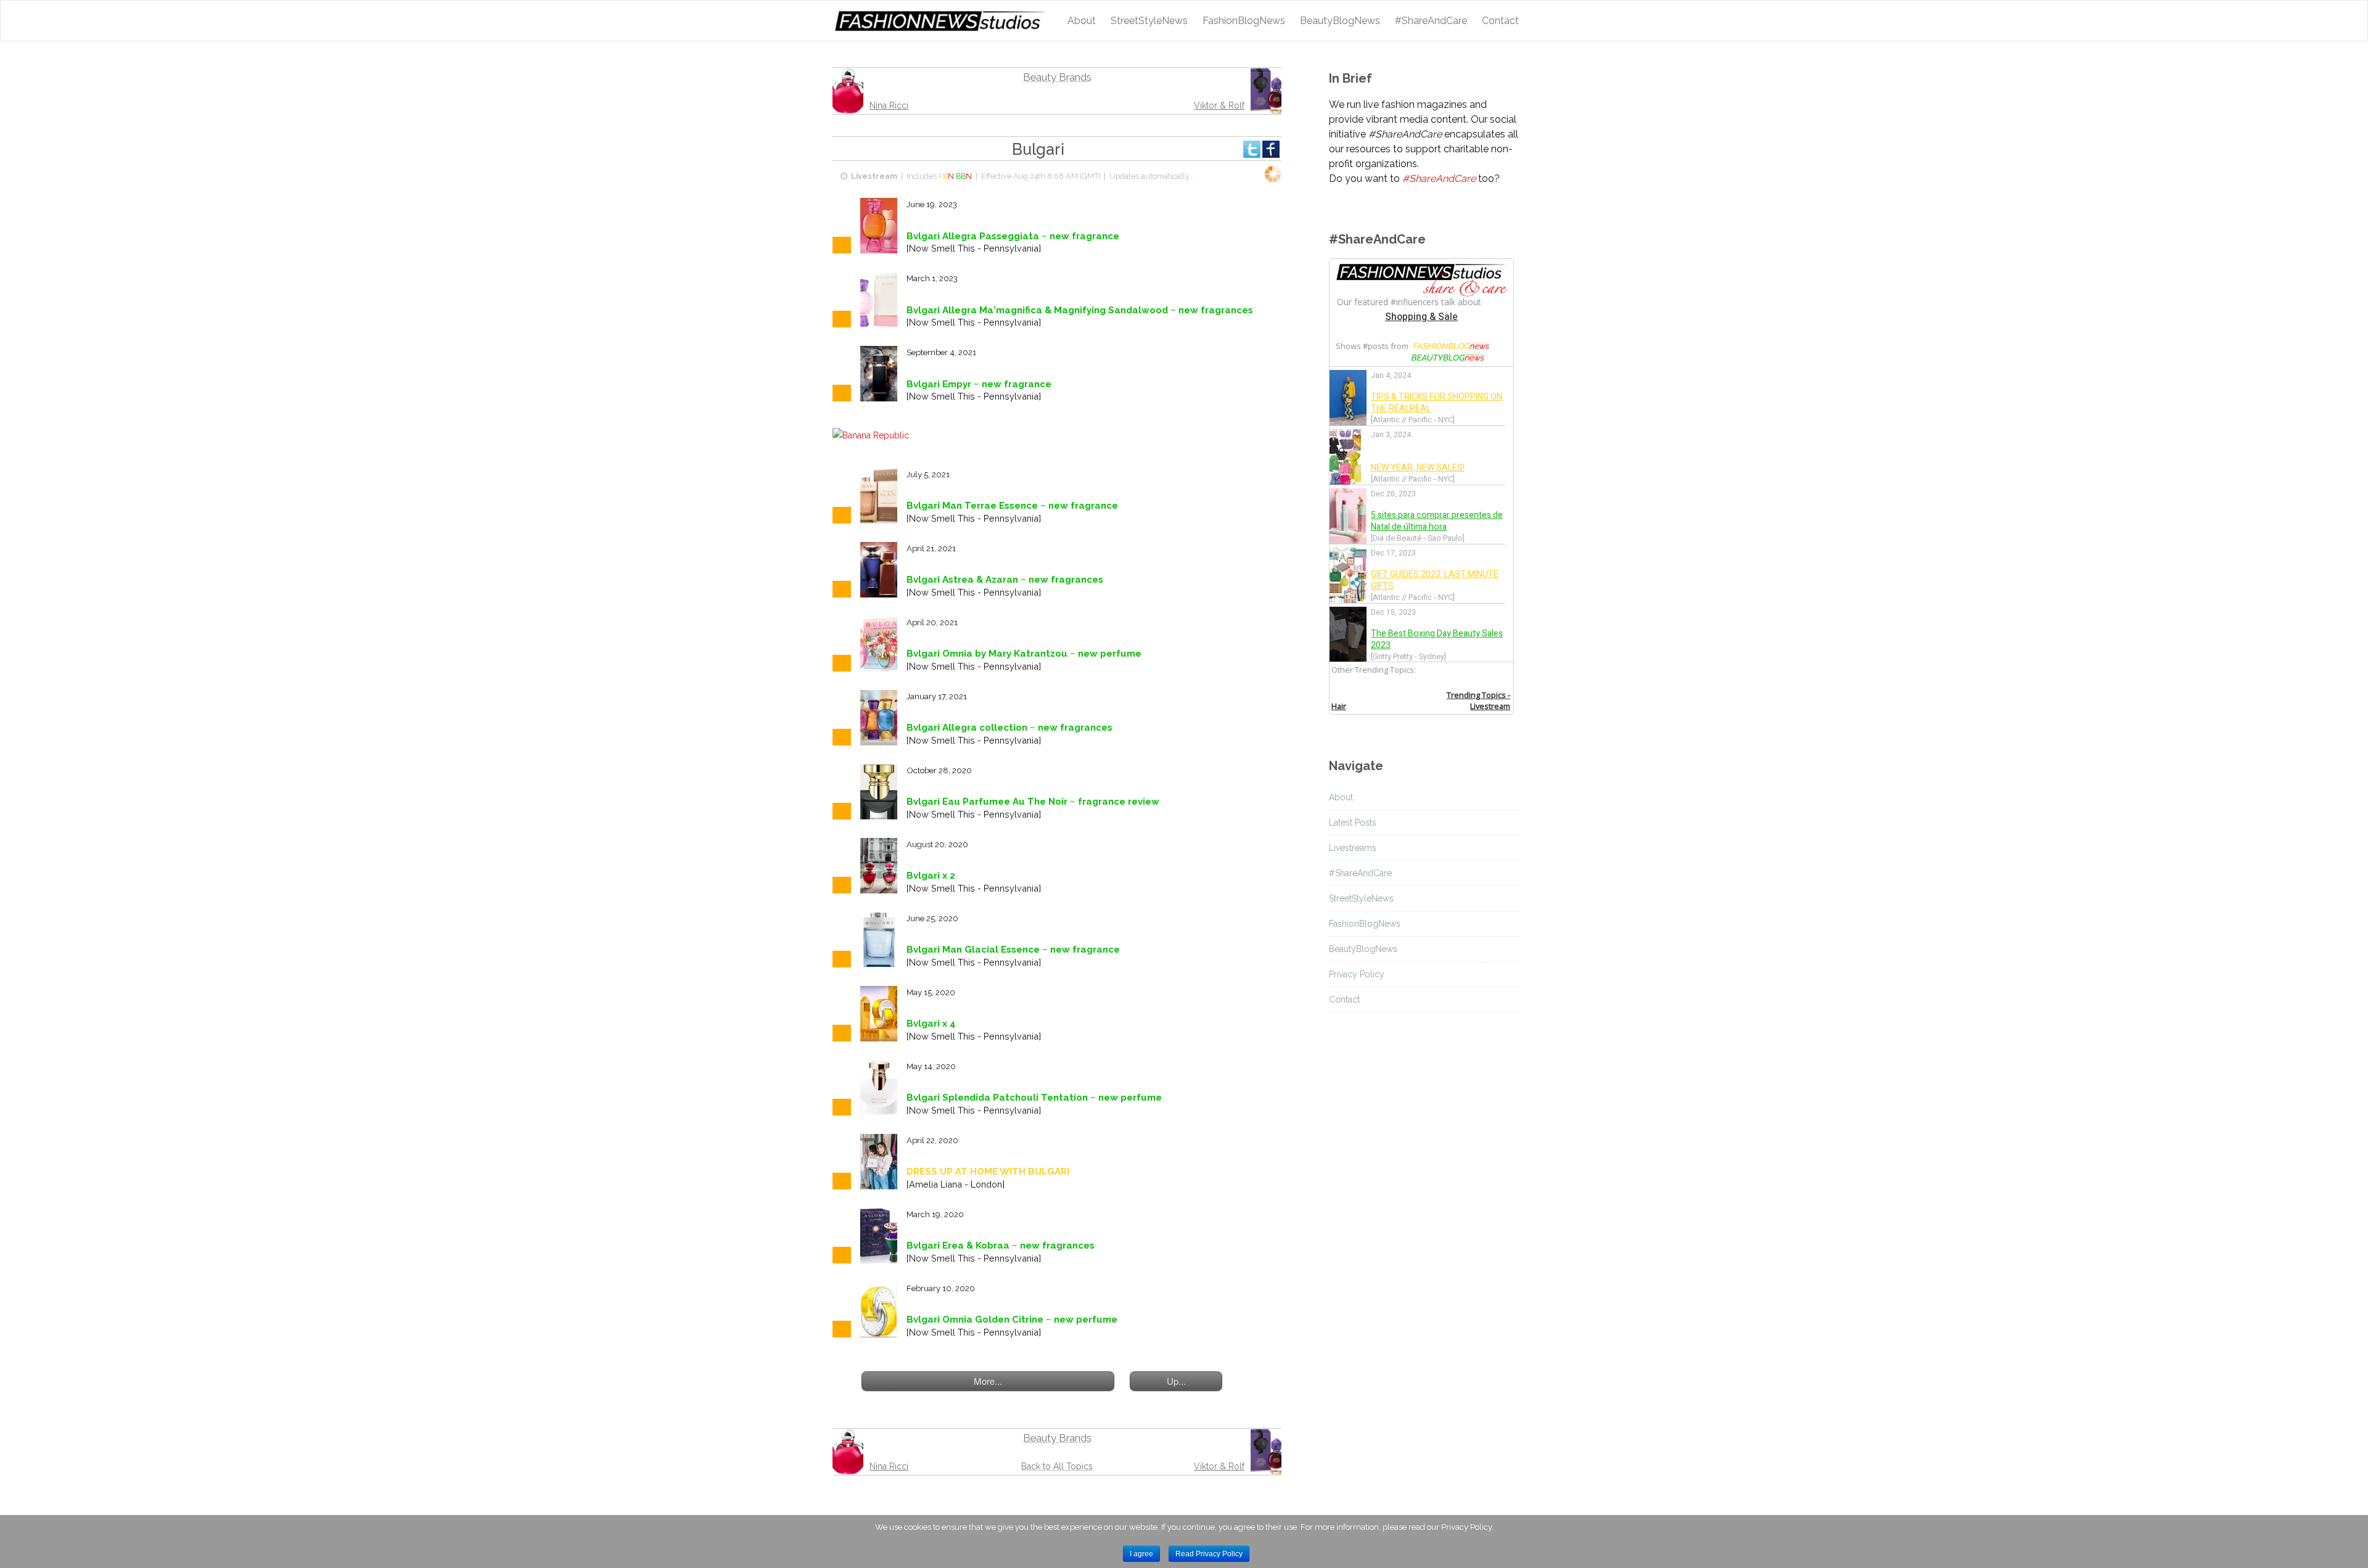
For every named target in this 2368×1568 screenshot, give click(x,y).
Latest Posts (1353, 823)
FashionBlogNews (1244, 21)
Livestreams (1353, 848)
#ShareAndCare (1431, 21)
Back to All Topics (1057, 1466)
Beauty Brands (1057, 77)
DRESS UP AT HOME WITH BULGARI (988, 1172)
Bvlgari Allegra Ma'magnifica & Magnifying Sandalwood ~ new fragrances (1080, 310)
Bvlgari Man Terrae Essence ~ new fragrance (1012, 506)
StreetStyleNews (1149, 21)
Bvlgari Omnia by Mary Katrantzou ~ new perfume (1024, 654)
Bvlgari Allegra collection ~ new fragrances (1009, 728)
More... (988, 1381)
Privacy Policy (1357, 974)
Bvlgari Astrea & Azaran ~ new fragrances (1005, 580)
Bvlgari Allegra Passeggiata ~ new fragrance (1013, 236)
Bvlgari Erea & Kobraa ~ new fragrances (1001, 1246)
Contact (1500, 21)
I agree (1141, 1554)
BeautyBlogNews (1340, 21)
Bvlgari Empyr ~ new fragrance (979, 384)
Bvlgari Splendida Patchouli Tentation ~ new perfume (1034, 1098)
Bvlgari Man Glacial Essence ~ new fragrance (1013, 950)
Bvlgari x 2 (931, 876)
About (1082, 21)
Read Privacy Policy (1209, 1554)
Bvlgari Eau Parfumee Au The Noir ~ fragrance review (1033, 802)
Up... (1176, 1381)
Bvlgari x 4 (931, 1024)
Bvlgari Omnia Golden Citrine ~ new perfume (1012, 1320)
